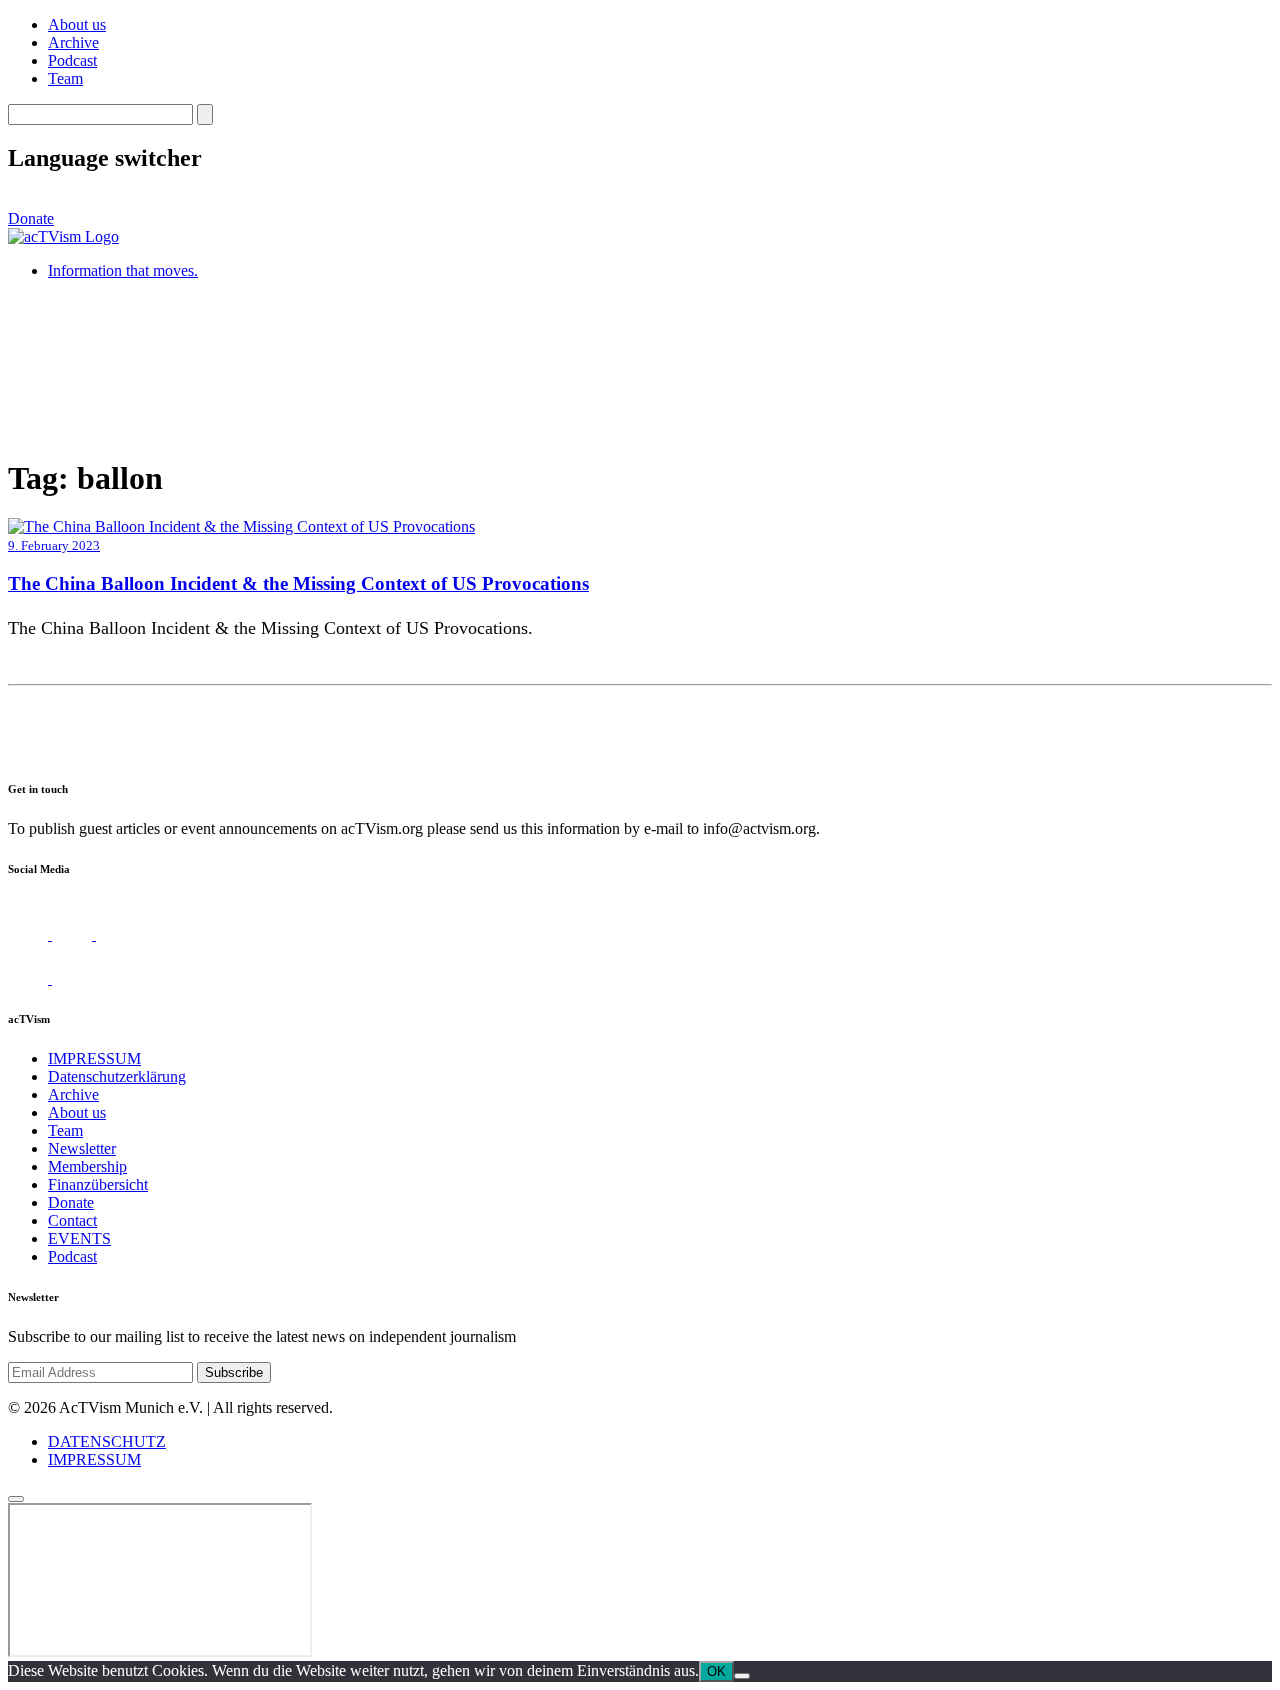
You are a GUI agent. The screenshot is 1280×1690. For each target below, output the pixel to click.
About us (77, 24)
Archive (73, 42)
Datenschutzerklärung (117, 1076)
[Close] (16, 1499)
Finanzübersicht (98, 1184)
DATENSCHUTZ (107, 1441)
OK (716, 1671)
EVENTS (79, 1238)
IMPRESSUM (94, 1058)
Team (65, 78)
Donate (31, 218)
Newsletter (82, 1148)
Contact (72, 1220)
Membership (87, 1166)
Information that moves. (123, 270)
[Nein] (742, 1676)
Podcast (72, 60)
